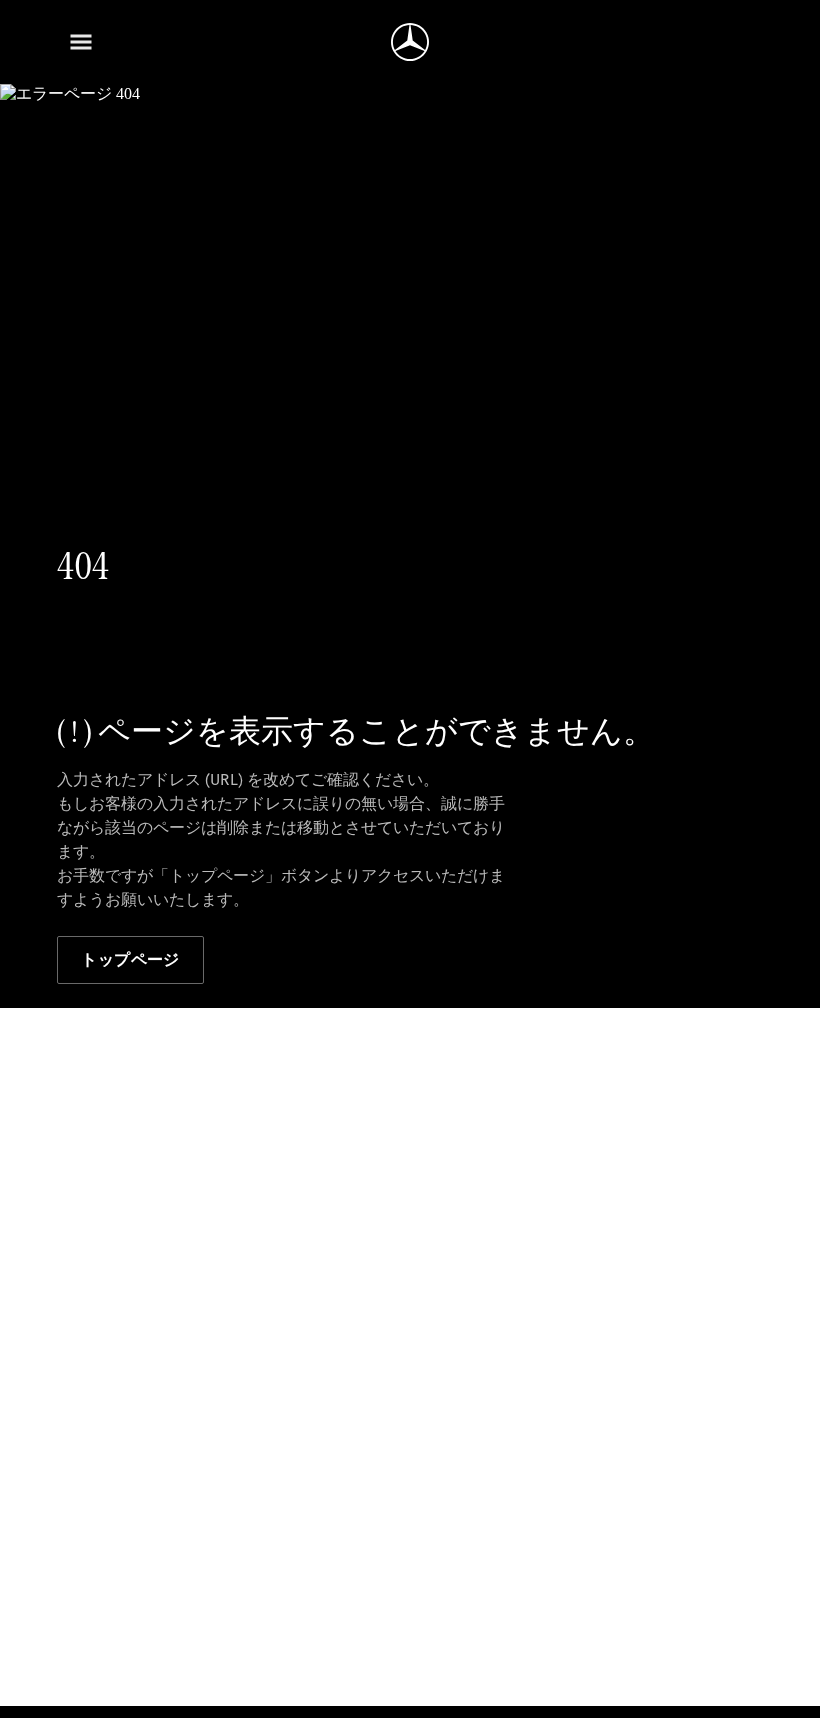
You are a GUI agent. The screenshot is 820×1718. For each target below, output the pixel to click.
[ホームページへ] (410, 42)
